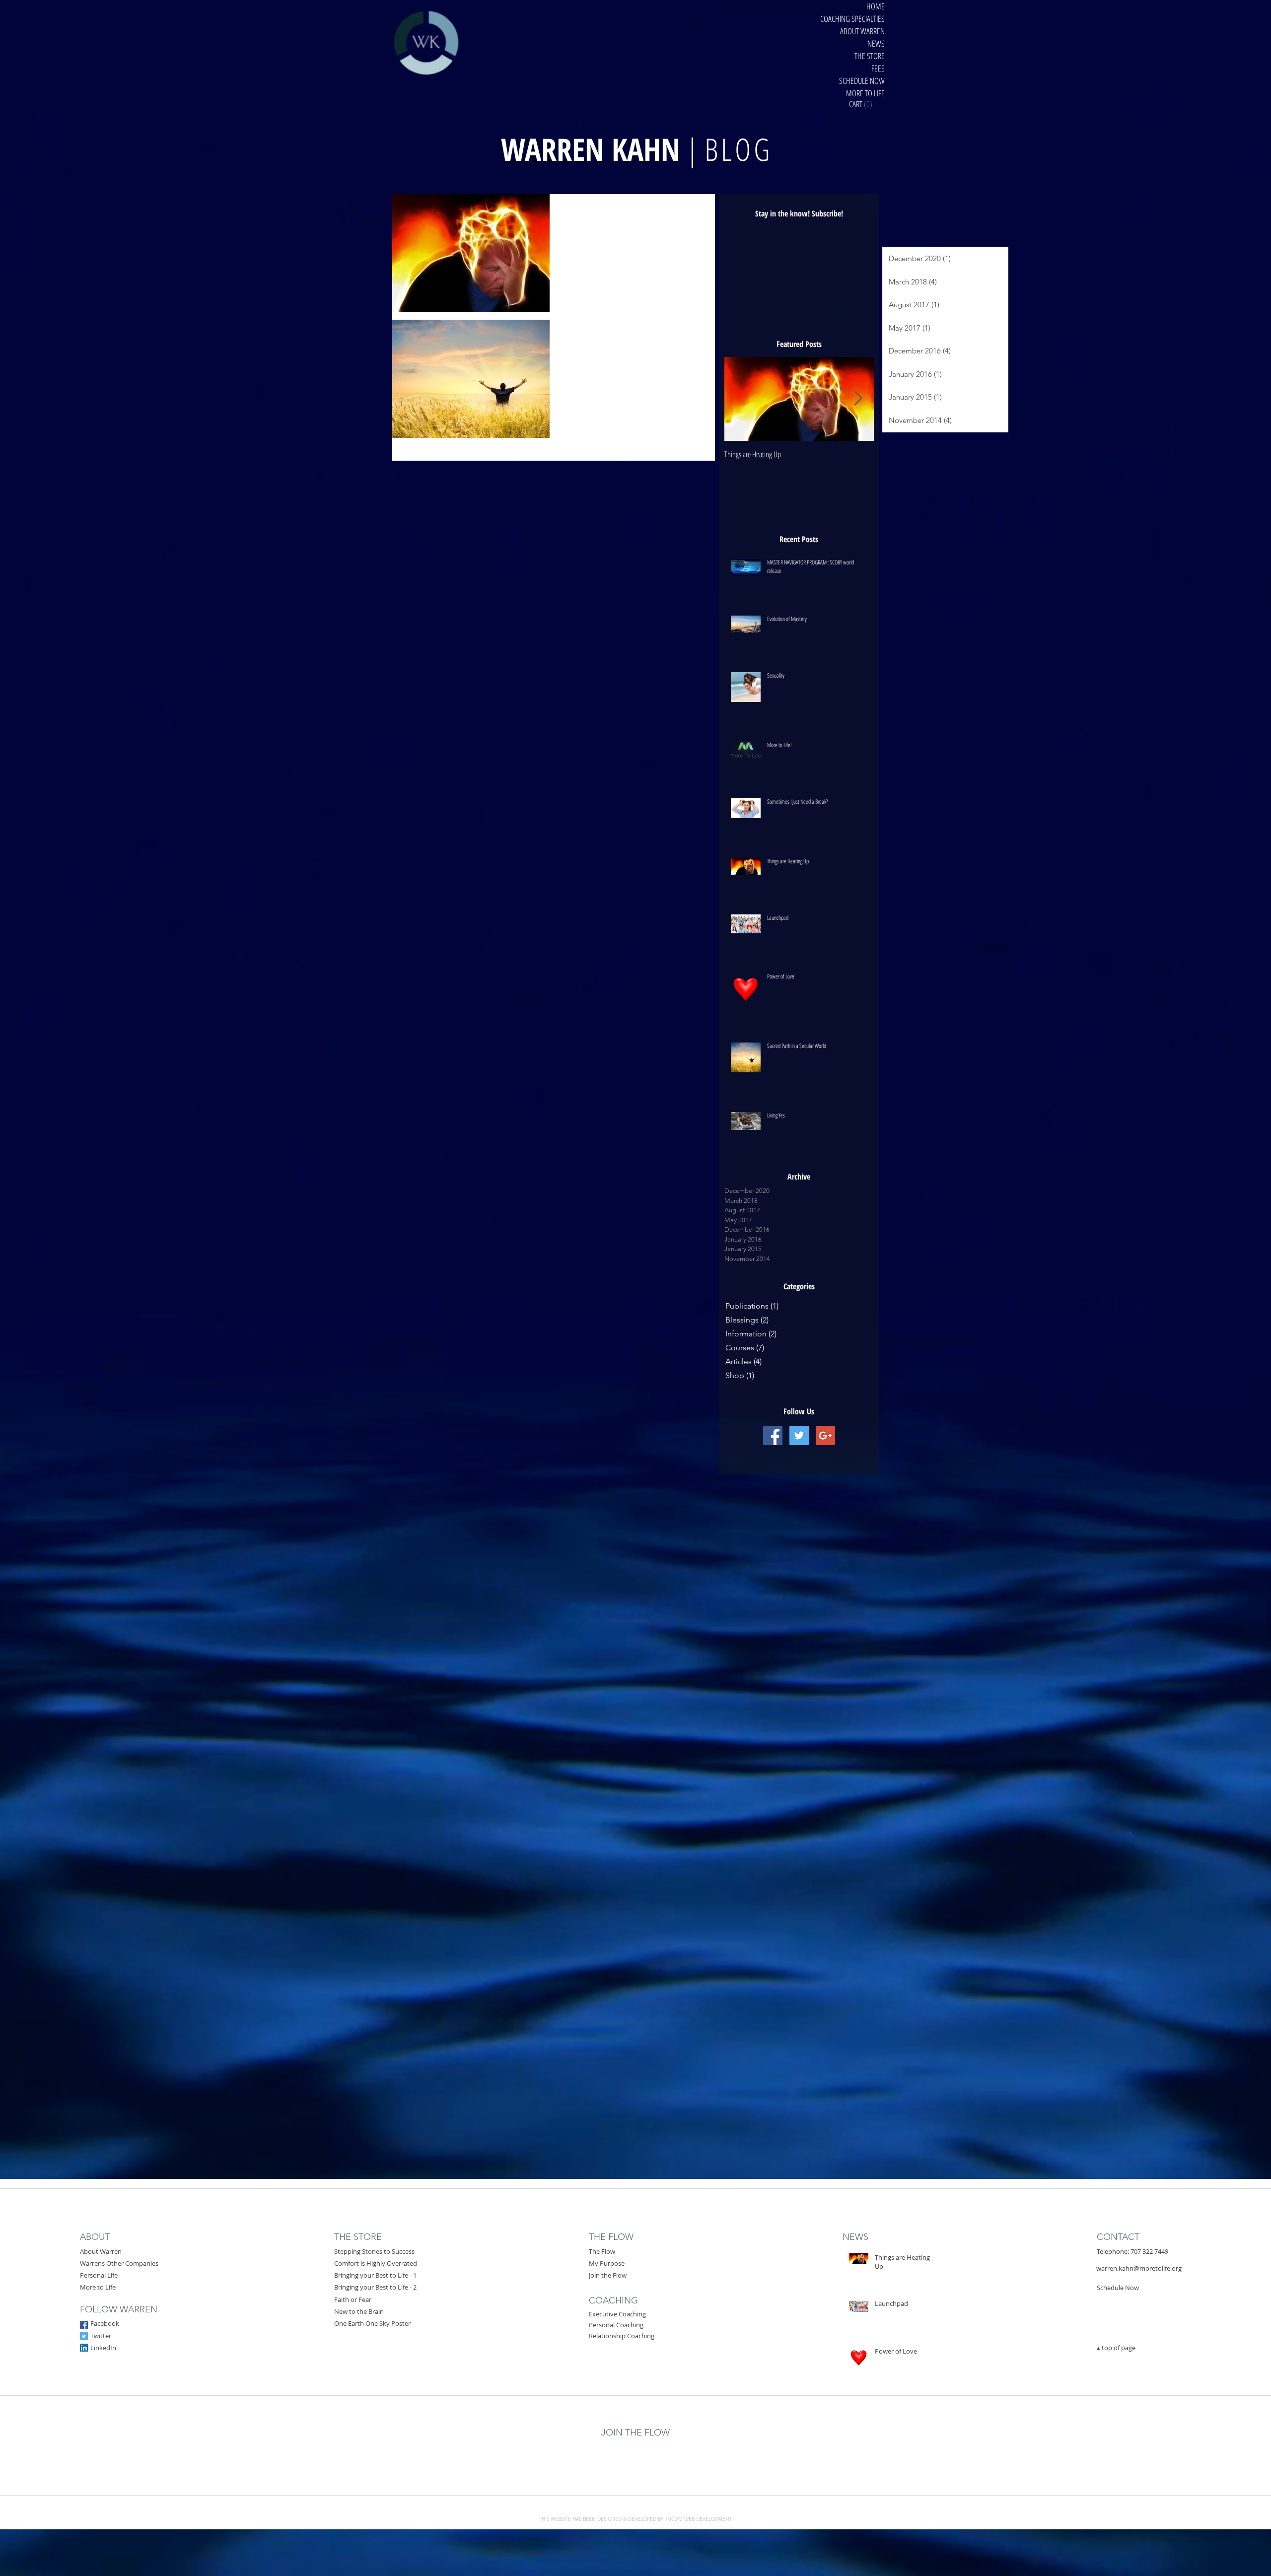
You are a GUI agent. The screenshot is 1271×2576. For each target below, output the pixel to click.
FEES (878, 68)
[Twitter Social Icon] (84, 2336)
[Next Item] (858, 399)
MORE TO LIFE (865, 93)
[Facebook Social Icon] (84, 2325)
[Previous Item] (740, 399)
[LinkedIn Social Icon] (84, 2348)
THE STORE (870, 56)
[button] (868, 104)
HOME (876, 6)
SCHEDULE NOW (862, 81)
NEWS (876, 43)
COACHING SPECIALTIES (852, 19)
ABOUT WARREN (862, 31)
